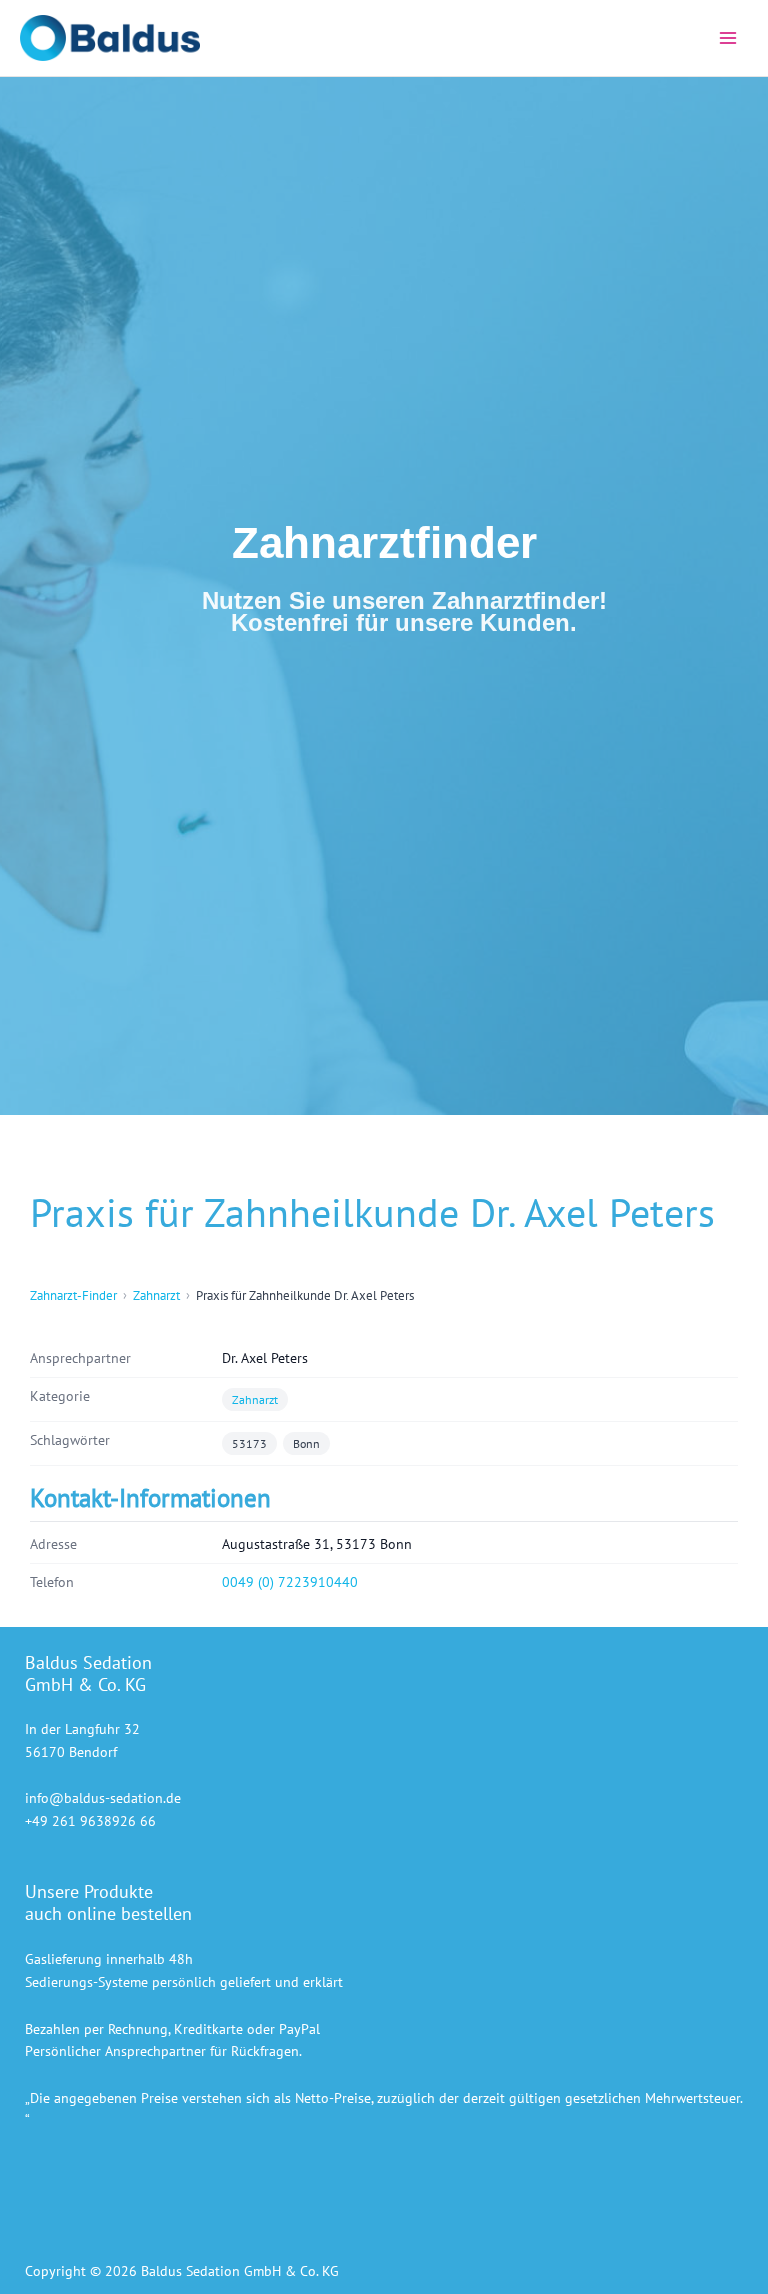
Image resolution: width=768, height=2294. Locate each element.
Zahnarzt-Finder (73, 1295)
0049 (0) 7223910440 (290, 1582)
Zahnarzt (156, 1295)
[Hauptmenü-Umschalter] (728, 38)
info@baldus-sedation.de (103, 1798)
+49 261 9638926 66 (90, 1821)
